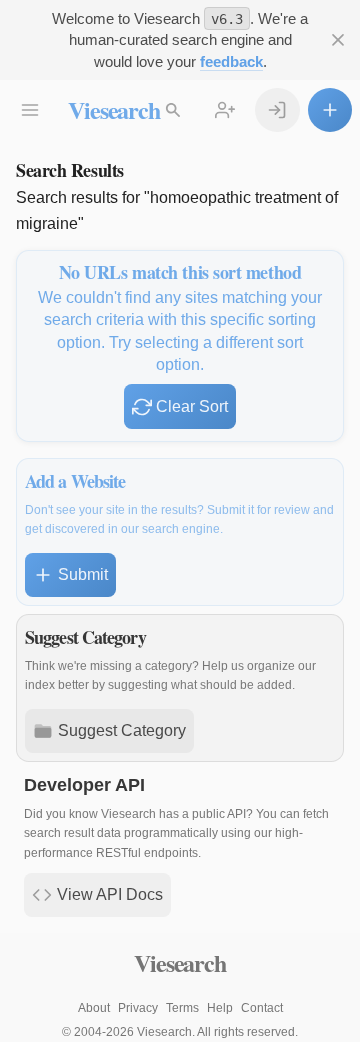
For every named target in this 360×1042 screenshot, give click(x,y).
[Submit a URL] (330, 110)
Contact (262, 1008)
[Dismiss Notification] (338, 40)
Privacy (138, 1008)
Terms (182, 1008)
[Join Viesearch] (225, 110)
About (94, 1008)
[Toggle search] (173, 110)
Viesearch (113, 109)
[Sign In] (277, 110)
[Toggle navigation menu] (30, 110)
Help (220, 1008)
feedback (231, 61)
